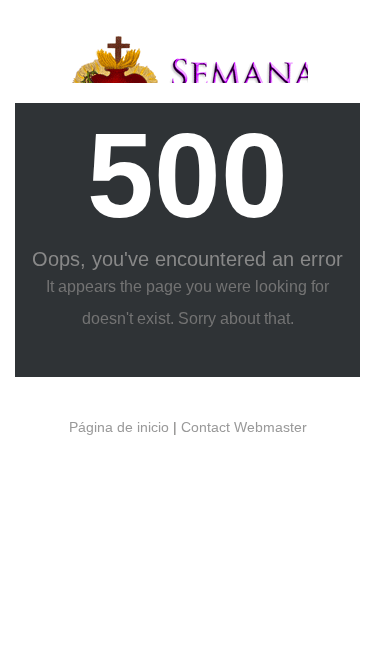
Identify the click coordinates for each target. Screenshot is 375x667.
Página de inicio (119, 427)
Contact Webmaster (244, 427)
